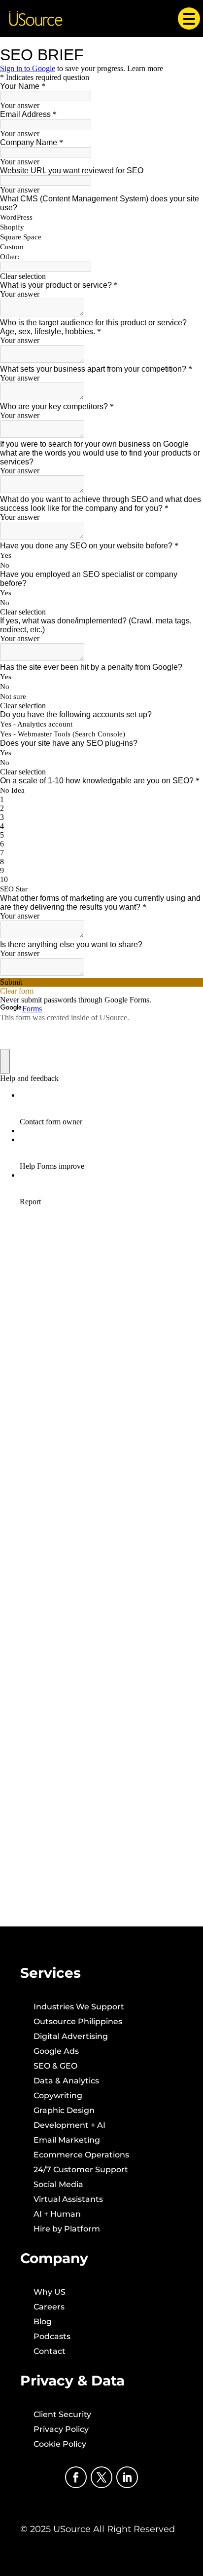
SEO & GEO (55, 2067)
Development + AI (69, 2126)
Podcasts (52, 2337)
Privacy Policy (61, 2430)
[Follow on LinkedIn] (127, 2477)
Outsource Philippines (78, 2022)
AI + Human (57, 2215)
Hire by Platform (67, 2230)
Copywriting (58, 2096)
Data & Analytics (66, 2081)
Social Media (58, 2185)
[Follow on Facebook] (76, 2477)
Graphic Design (64, 2111)
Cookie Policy (60, 2445)
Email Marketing (67, 2141)
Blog (43, 2322)
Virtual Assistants (68, 2200)
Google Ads (56, 2052)
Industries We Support (79, 2007)
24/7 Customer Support (81, 2170)
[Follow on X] (101, 2477)
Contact (50, 2352)
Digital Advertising (71, 2037)
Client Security (62, 2415)
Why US (50, 2293)
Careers (49, 2307)
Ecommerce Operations (81, 2155)
